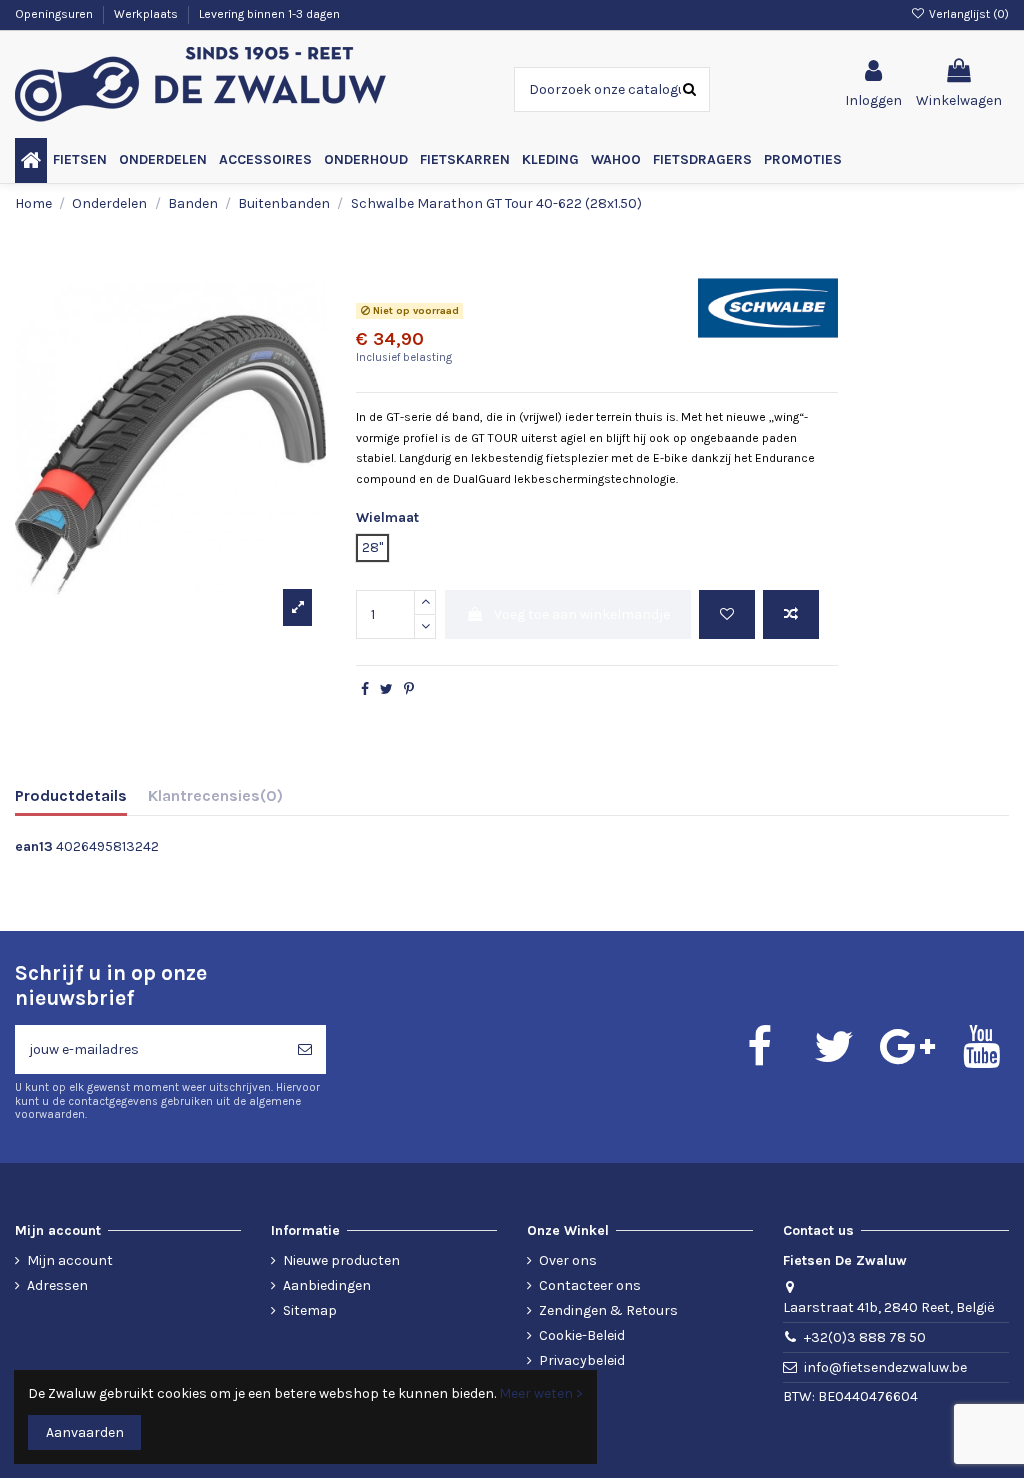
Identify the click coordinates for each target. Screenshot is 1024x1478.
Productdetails (71, 795)
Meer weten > (541, 1393)
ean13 (34, 846)
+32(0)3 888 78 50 (865, 1337)
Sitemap (310, 1310)
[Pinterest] (409, 689)
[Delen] (365, 689)
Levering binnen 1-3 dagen (269, 14)
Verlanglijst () (967, 14)
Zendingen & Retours (608, 1310)
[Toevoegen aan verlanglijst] (727, 614)
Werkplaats (147, 14)
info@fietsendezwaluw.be (885, 1367)
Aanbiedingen (327, 1285)
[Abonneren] (305, 1049)
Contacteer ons (590, 1285)
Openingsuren (55, 14)
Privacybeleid (582, 1360)
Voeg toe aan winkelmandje (582, 614)
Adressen (57, 1285)
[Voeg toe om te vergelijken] (791, 614)
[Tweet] (386, 689)
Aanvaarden (85, 1432)
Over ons (568, 1260)
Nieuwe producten (341, 1260)
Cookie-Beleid (582, 1335)
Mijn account (70, 1260)
